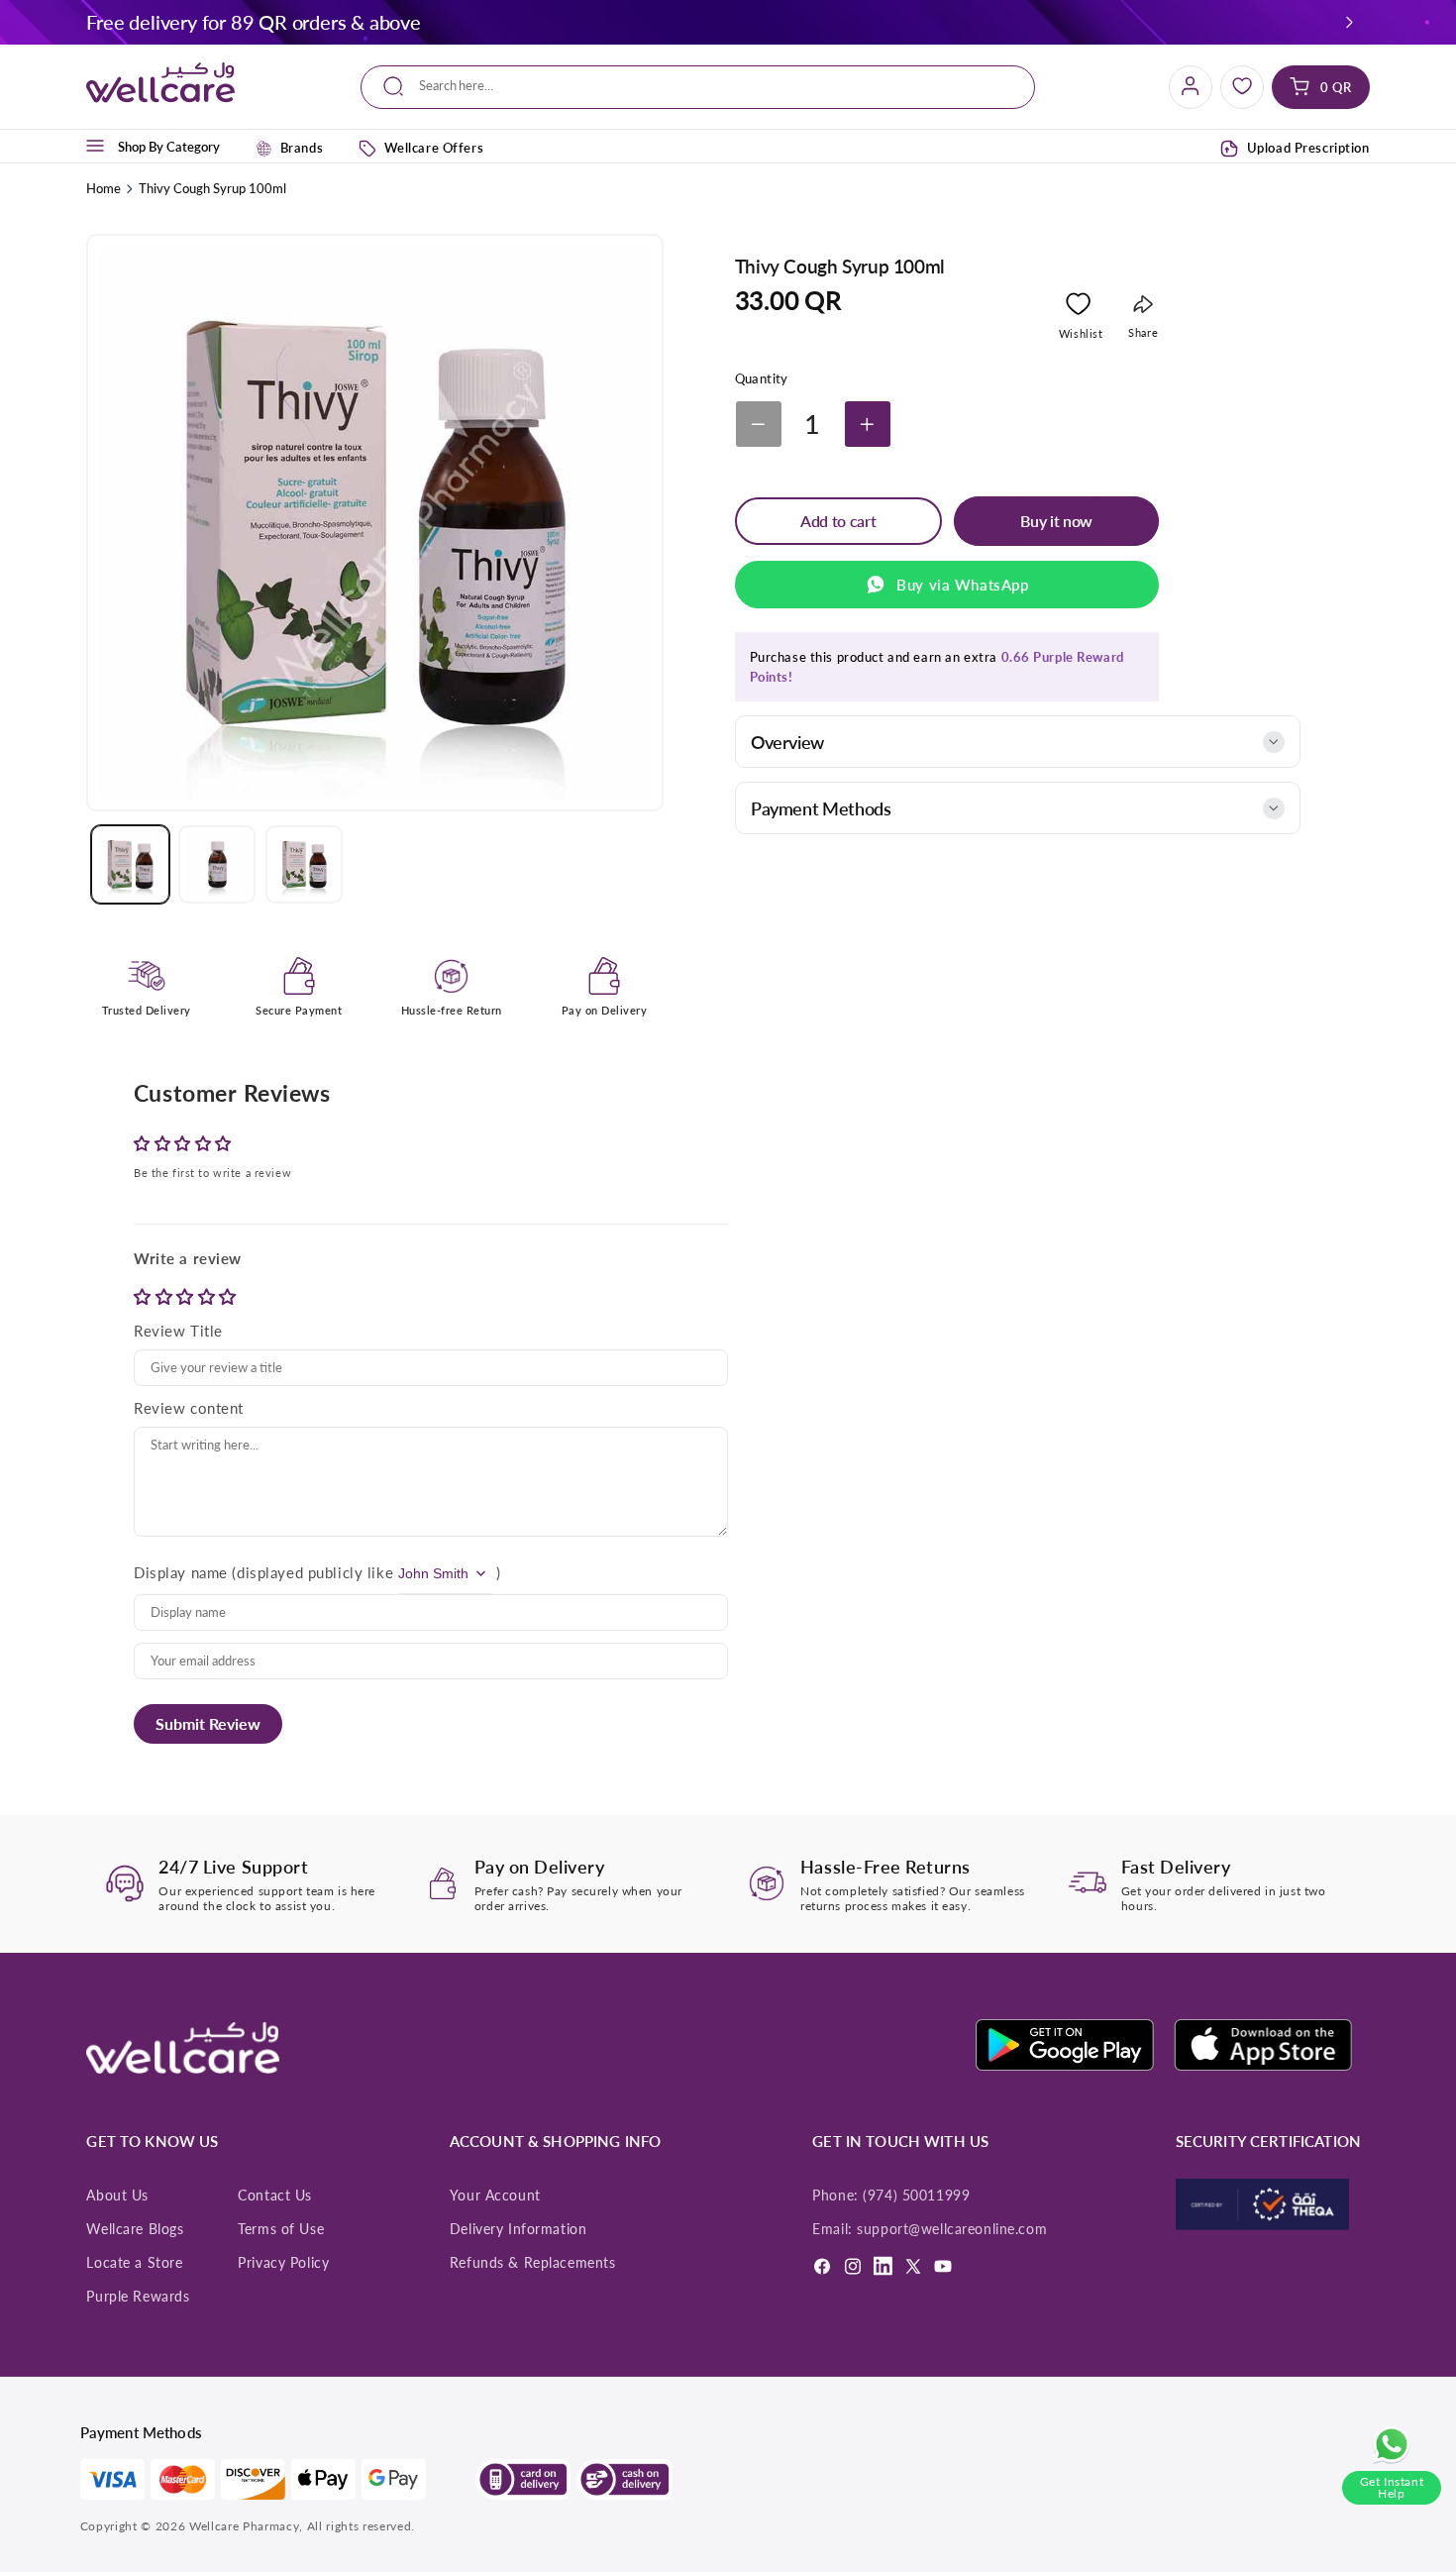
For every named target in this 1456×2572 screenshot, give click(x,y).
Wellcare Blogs (135, 2229)
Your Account (495, 2196)
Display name (181, 1572)
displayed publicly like (315, 1572)
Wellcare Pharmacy (244, 2526)
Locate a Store (134, 2263)
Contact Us (275, 2196)
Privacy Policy (283, 2263)
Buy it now (1056, 521)
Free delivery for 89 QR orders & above (253, 22)
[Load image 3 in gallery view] (304, 864)
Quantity (762, 378)
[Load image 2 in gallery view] (217, 864)
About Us (117, 2196)
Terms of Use (281, 2229)
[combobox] (698, 87)
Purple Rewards (138, 2297)
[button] (1349, 22)
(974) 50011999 (916, 2196)
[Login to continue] (1078, 308)
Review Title (178, 1331)
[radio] (145, 1296)
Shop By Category (169, 146)
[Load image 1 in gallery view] (130, 864)
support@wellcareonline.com (952, 2229)
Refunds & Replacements (533, 2263)
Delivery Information (518, 2229)
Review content (189, 1408)
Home (104, 188)
